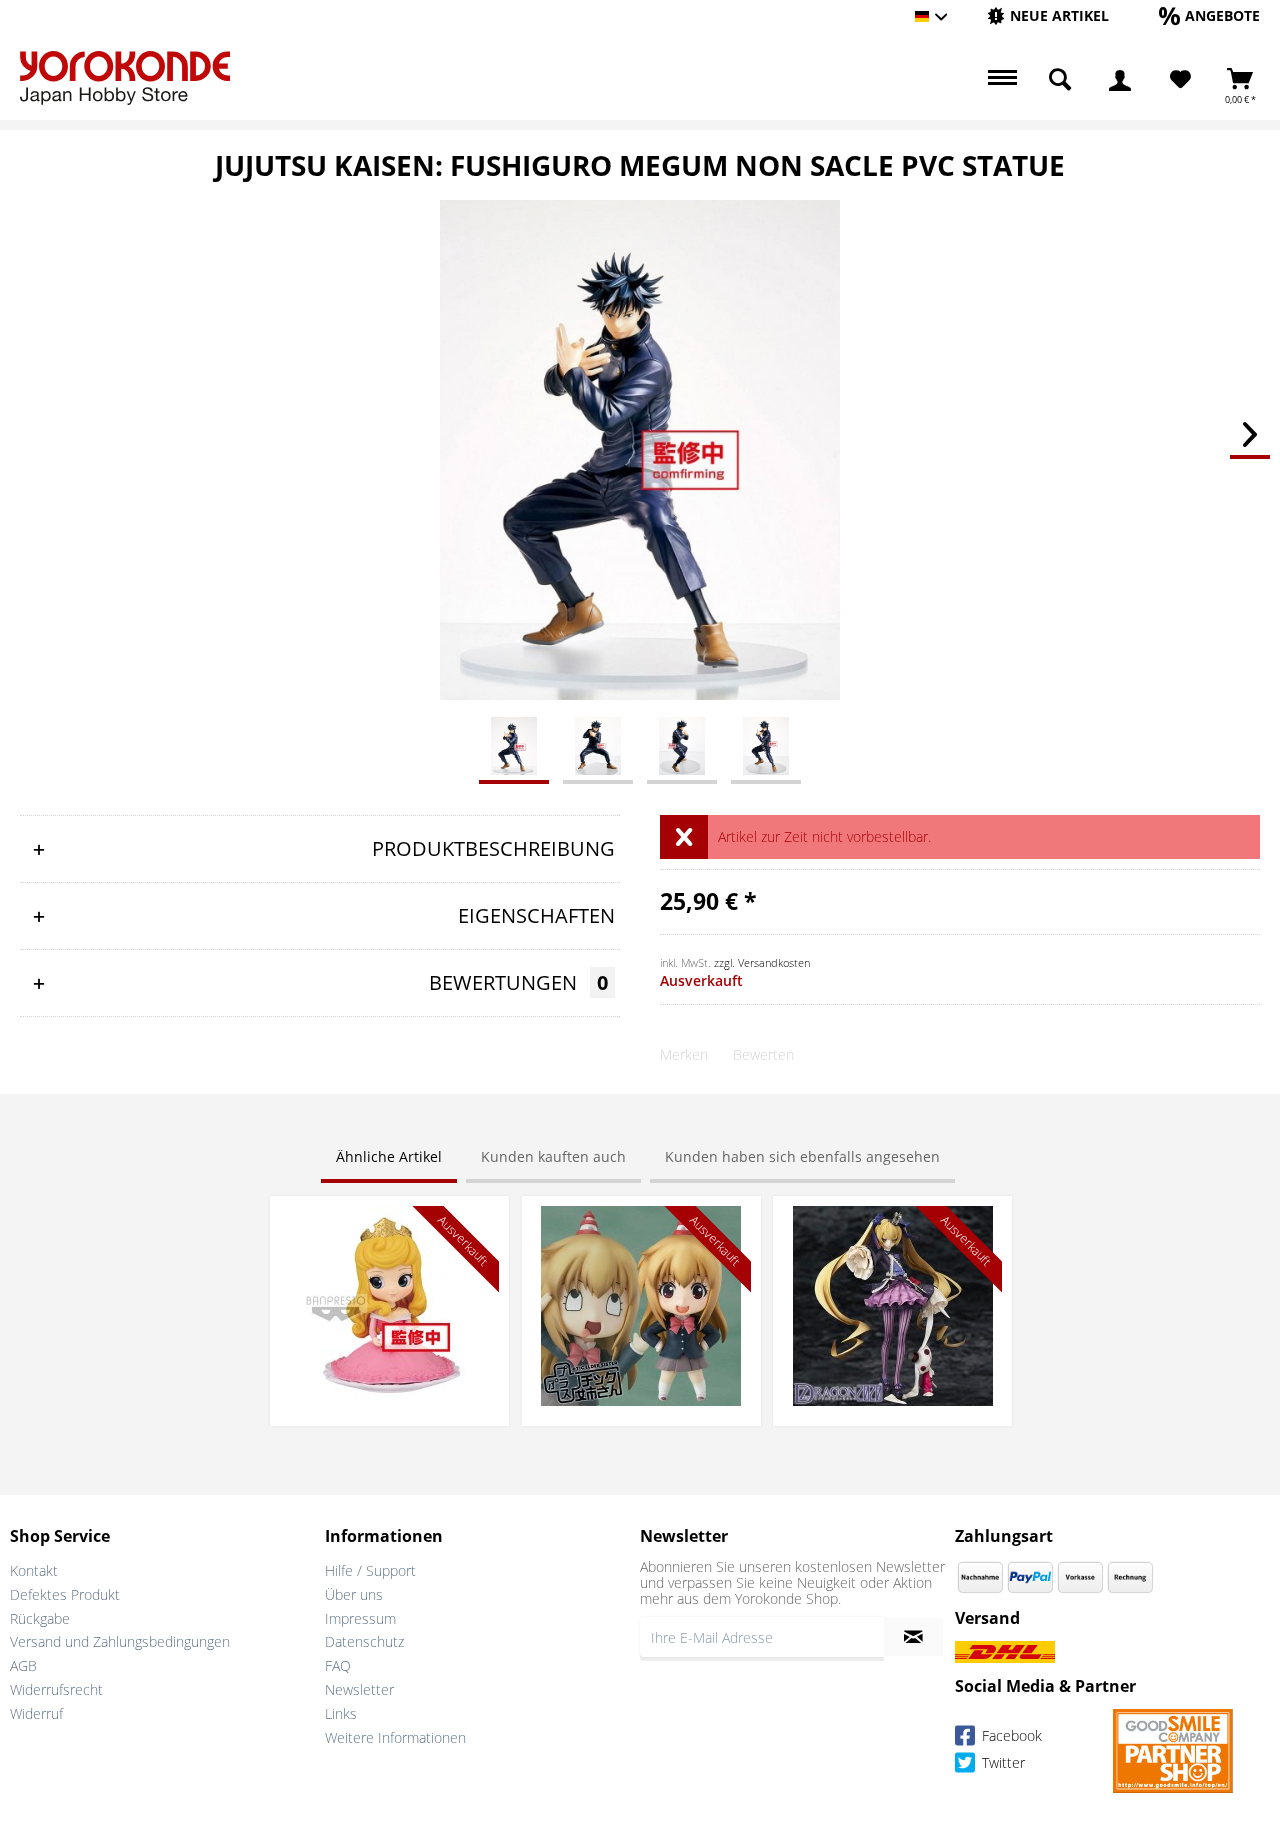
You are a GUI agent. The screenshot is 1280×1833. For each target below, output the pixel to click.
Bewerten (763, 1054)
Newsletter (359, 1689)
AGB (23, 1665)
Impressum (360, 1618)
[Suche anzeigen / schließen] (1060, 80)
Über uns (354, 1594)
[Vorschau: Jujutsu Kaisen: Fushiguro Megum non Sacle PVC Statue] (514, 745)
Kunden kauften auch (553, 1156)
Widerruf (36, 1713)
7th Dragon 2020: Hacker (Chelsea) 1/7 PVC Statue (893, 1225)
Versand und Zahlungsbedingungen (120, 1641)
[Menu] (1000, 80)
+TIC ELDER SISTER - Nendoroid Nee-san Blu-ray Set (641, 1225)
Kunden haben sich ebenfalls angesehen (802, 1156)
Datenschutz (364, 1641)
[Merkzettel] (1180, 80)
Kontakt (34, 1570)
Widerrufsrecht (56, 1689)
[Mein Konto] (1120, 80)
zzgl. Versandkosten (762, 962)
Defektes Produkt (65, 1594)
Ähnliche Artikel (389, 1156)
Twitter (1001, 1762)
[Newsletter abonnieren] (913, 1637)
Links (341, 1713)
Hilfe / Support (370, 1570)
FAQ (338, 1665)
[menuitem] (1048, 16)
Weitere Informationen (395, 1737)
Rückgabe (40, 1618)
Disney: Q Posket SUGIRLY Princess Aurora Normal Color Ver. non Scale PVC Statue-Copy (389, 1235)
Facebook (1010, 1735)
